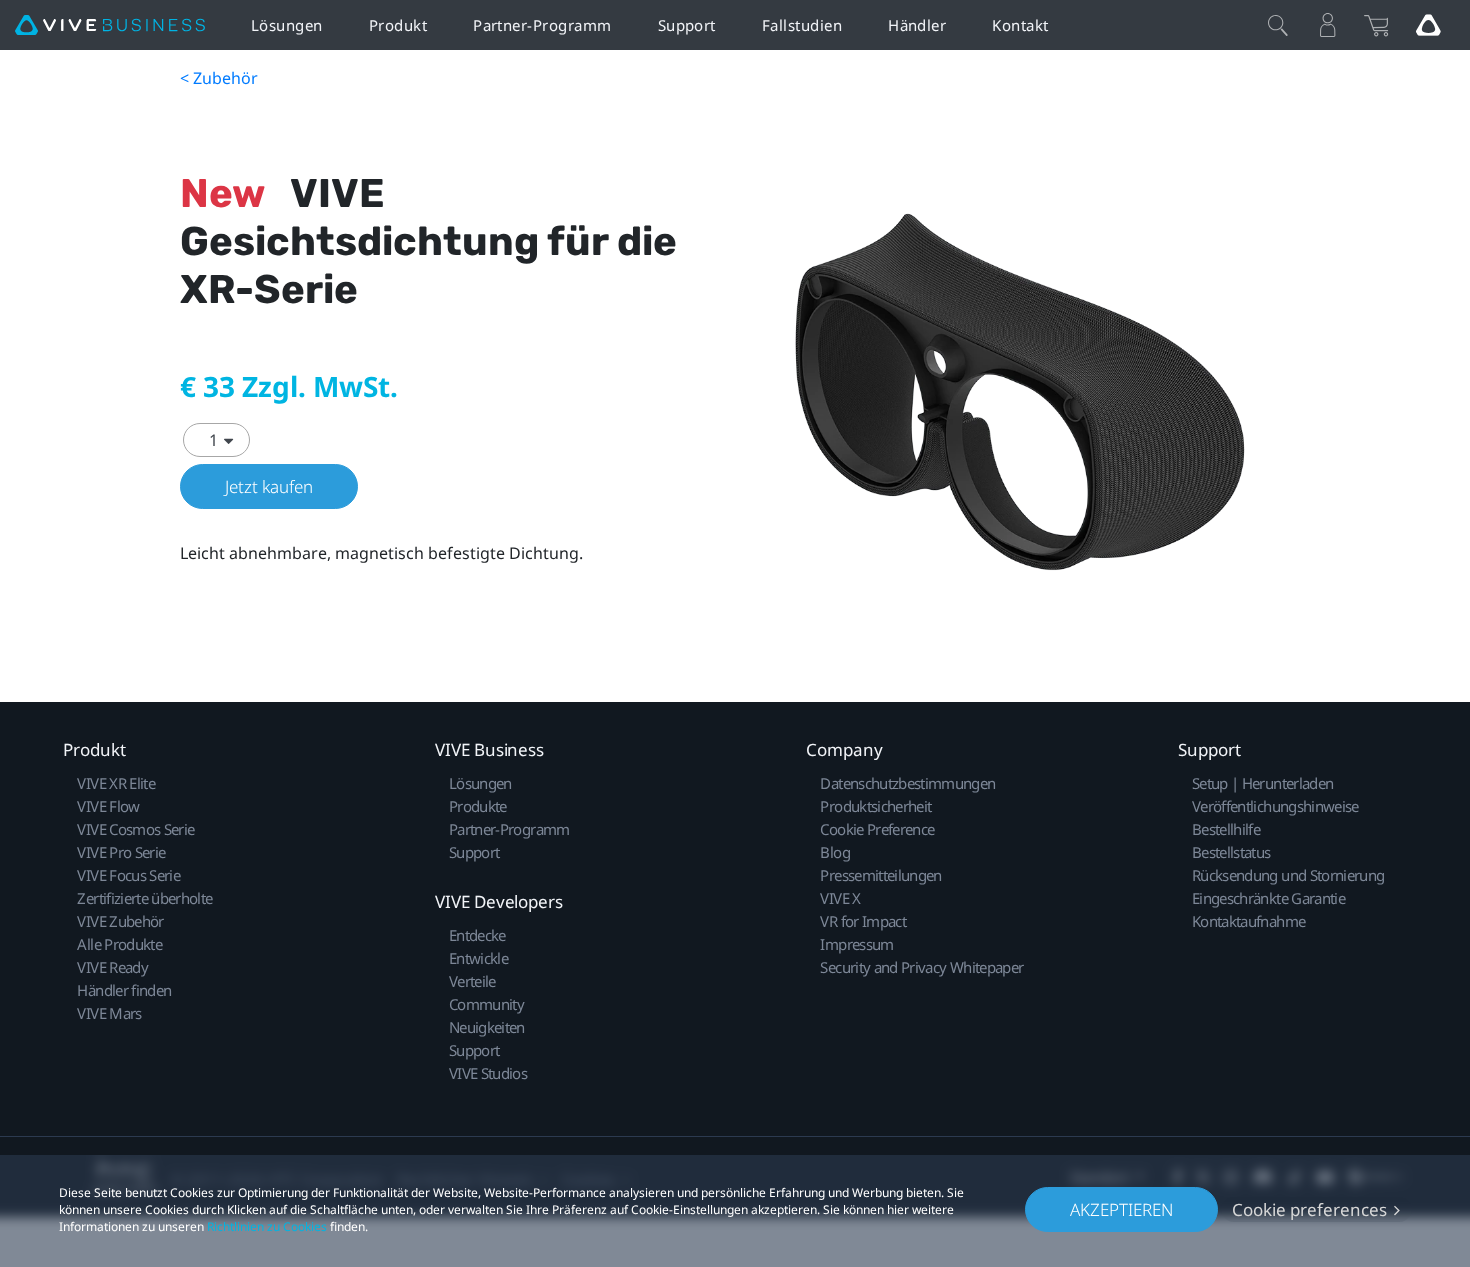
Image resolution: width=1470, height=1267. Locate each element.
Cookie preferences (1309, 1209)
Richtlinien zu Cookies (267, 1226)
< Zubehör (219, 78)
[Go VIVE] (1428, 25)
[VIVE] (110, 25)
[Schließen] (1278, 25)
